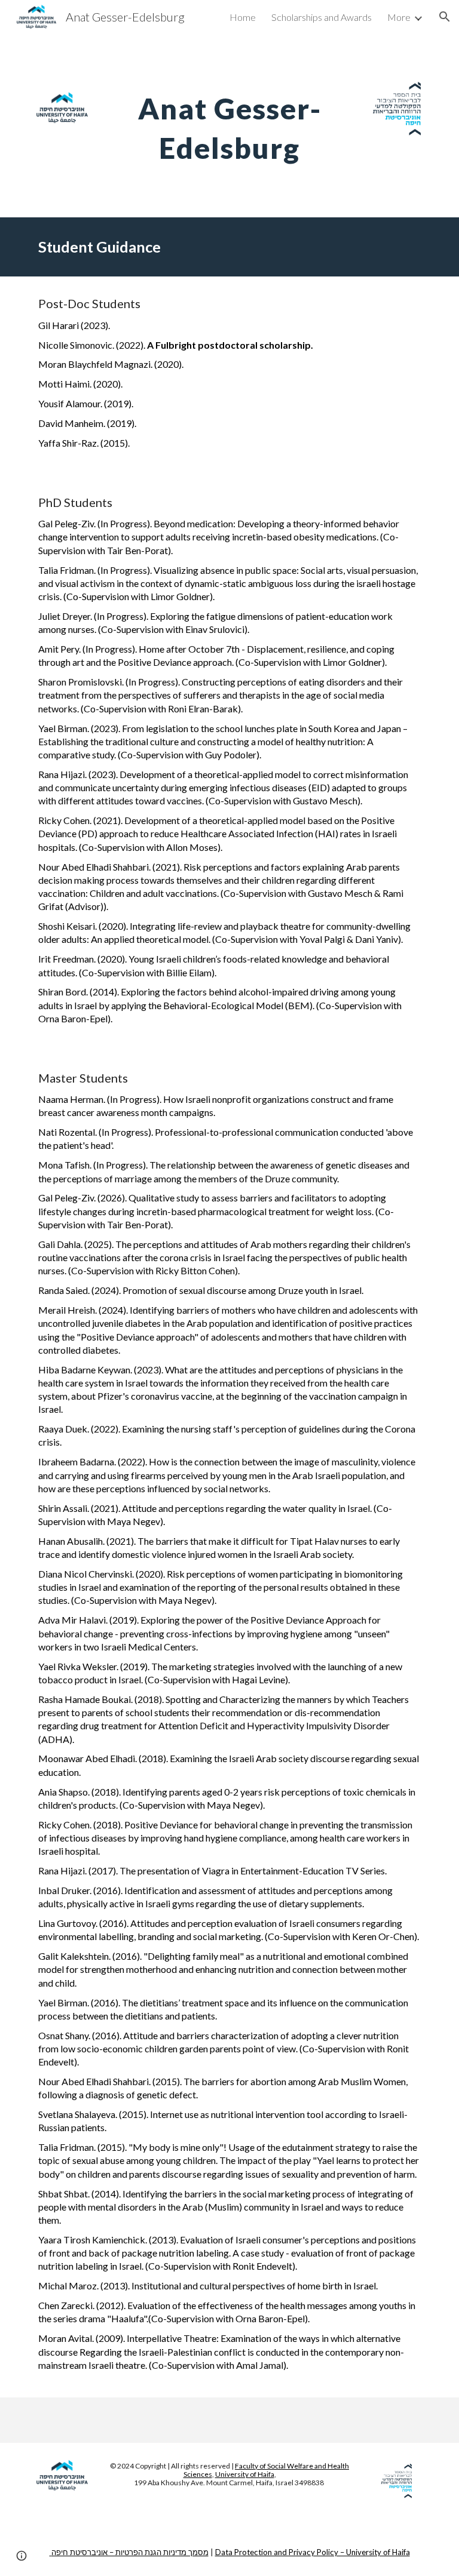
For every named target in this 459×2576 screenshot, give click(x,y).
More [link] (399, 17)
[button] (445, 17)
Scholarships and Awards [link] (322, 17)
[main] (229, 125)
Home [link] (243, 17)
